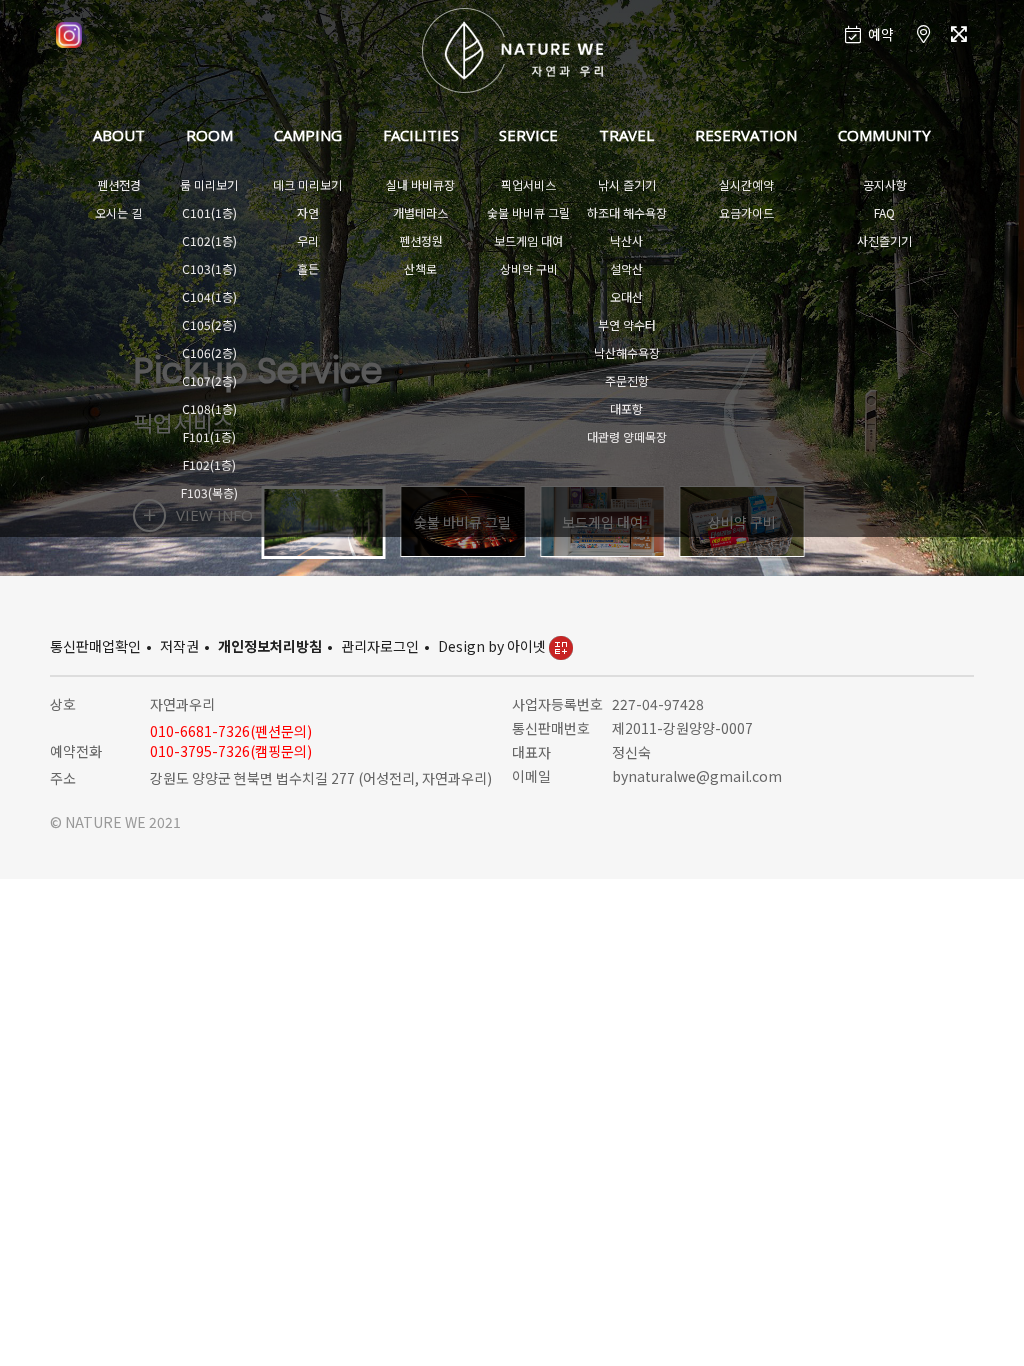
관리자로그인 (380, 646)
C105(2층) (209, 324)
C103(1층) (209, 268)
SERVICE (528, 135)
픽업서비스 (528, 184)
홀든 (308, 268)
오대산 (626, 296)
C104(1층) (209, 296)
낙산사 (626, 240)
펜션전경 (119, 184)
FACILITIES (421, 135)
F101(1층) (209, 436)
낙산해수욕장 (627, 352)
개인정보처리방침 (270, 646)
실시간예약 (746, 184)
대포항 (626, 408)
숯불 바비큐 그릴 (528, 212)
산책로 (420, 268)
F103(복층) (209, 492)
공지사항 (885, 184)
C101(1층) (209, 212)
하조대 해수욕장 (627, 212)
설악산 (626, 268)
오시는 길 (118, 212)
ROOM (209, 135)
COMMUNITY (884, 135)
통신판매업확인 (95, 646)
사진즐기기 (884, 240)
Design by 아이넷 (493, 646)
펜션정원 (421, 240)
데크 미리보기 (307, 184)
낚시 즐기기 (627, 184)
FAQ (884, 212)
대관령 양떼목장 (627, 436)
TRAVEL (626, 135)
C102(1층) (209, 240)
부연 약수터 (627, 324)
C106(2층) (209, 352)
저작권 (179, 646)
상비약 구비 (529, 268)
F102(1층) (209, 464)
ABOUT (119, 135)
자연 (308, 212)
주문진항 (627, 380)
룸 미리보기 (209, 184)
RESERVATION (746, 135)
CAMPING (308, 135)
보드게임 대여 (528, 240)
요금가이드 (746, 212)
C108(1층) (209, 408)
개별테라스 (420, 212)
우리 (308, 240)
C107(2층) (209, 380)
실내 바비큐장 (420, 184)
